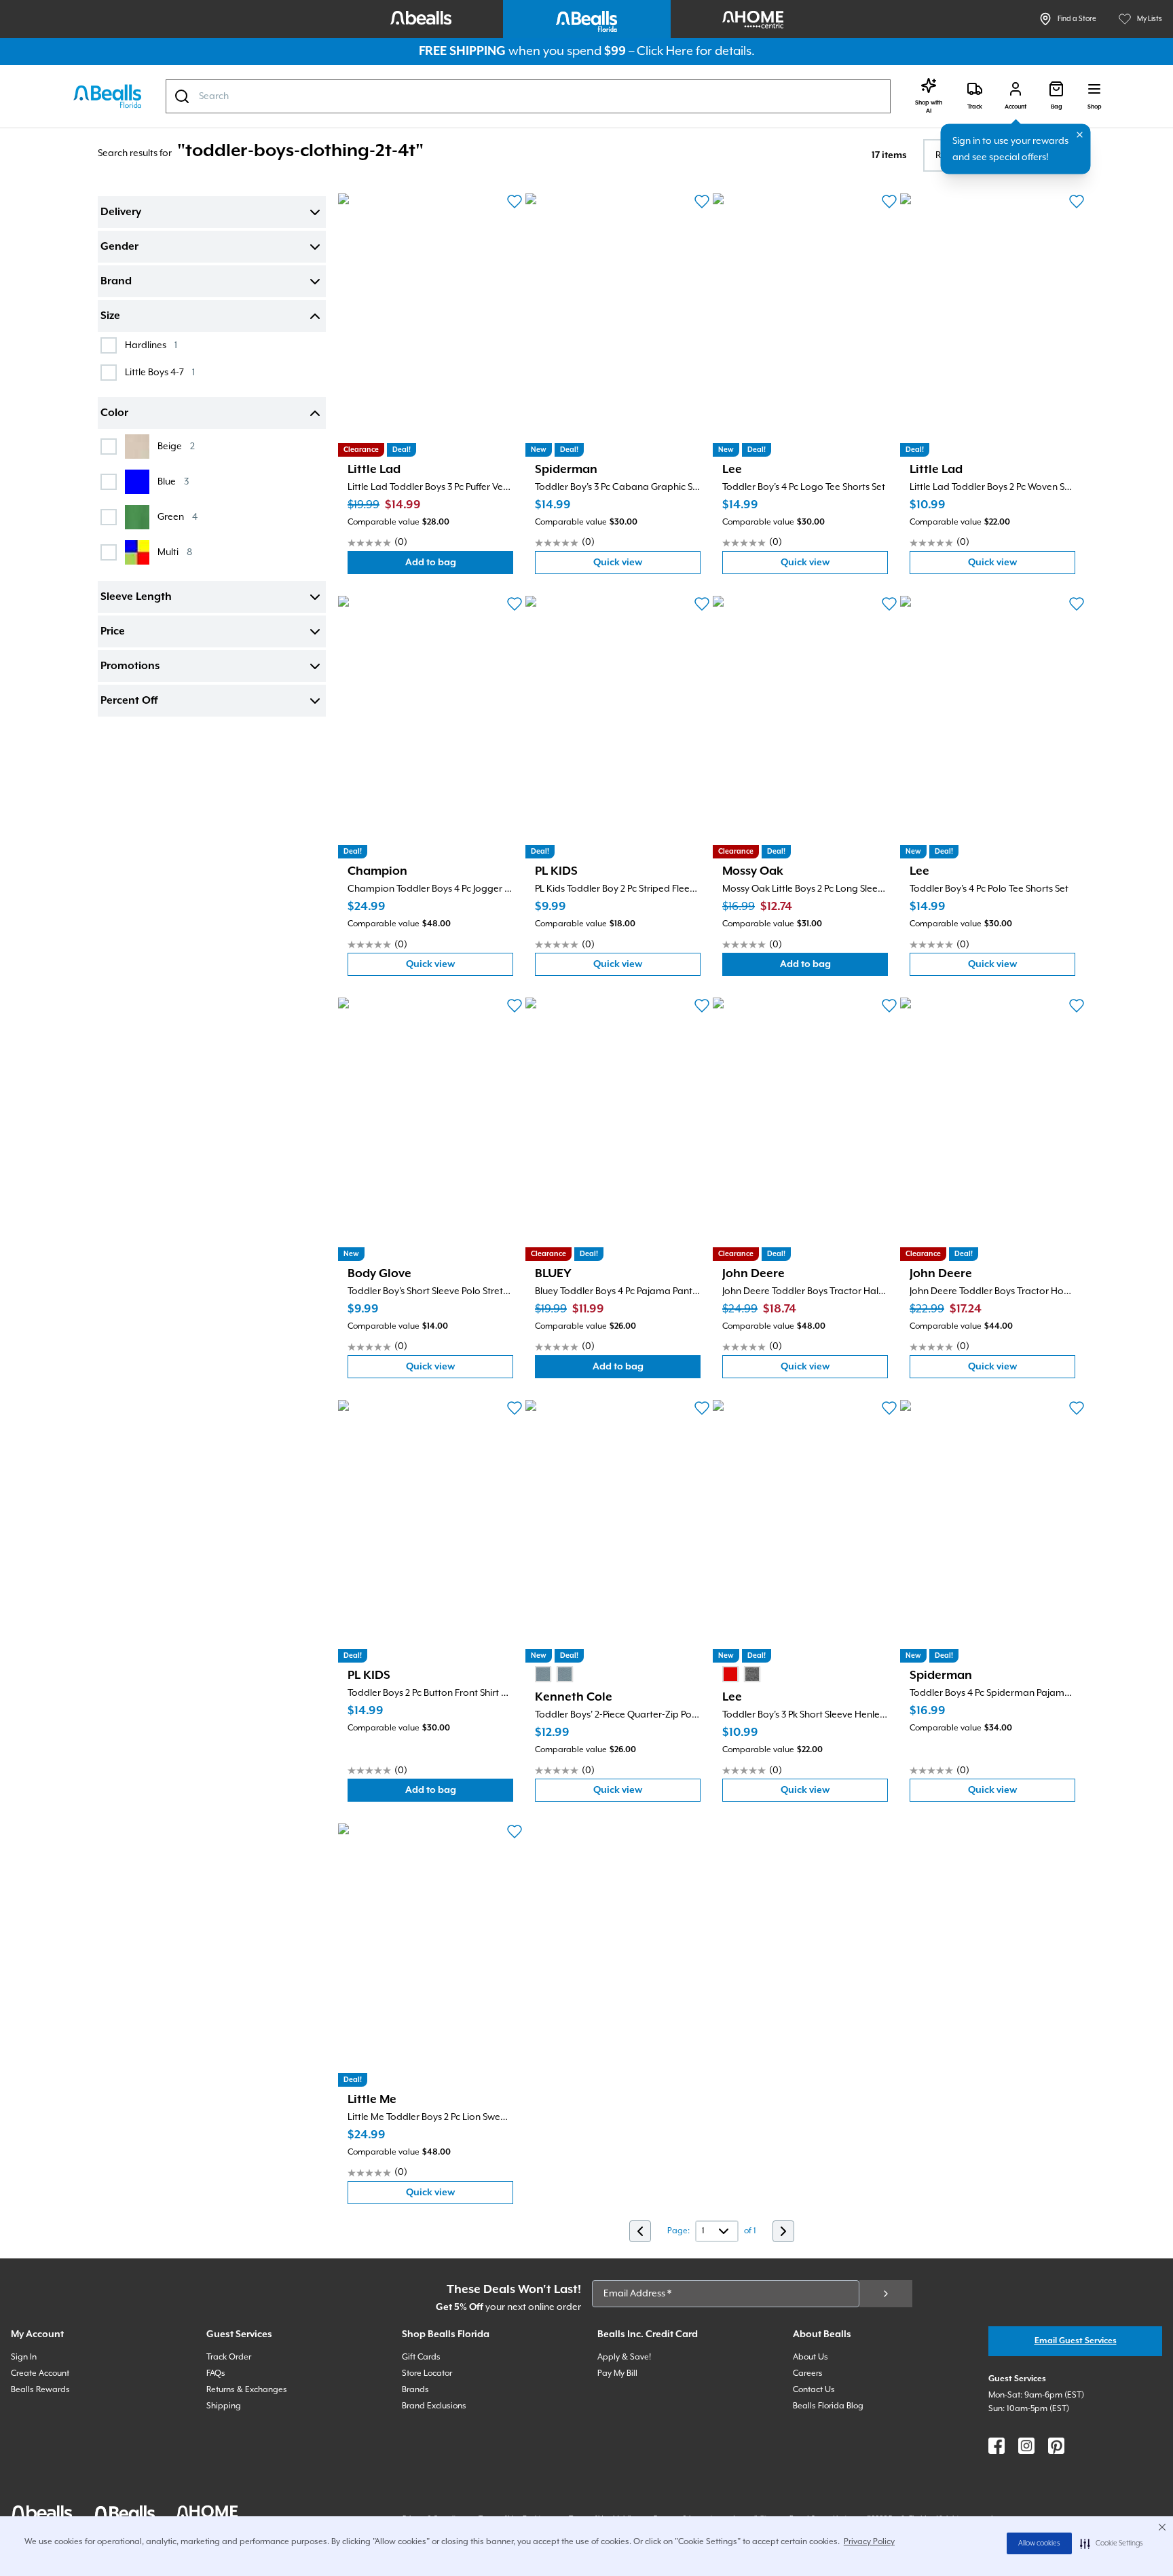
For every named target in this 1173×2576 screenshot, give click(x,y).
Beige (176, 446)
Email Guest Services (1076, 2341)
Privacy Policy (869, 2542)
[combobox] (528, 96)
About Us (811, 2357)
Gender (119, 247)
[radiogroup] (554, 1674)
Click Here (665, 51)
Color (114, 413)
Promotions (130, 666)
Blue (173, 481)
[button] (1112, 2543)
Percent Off (129, 701)
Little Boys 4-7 (160, 372)
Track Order (229, 2357)
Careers (808, 2373)
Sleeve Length (136, 597)
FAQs (216, 2373)
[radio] (543, 1674)
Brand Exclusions (434, 2406)
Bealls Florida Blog (828, 2406)
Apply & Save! (624, 2357)
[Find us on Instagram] (1026, 2446)
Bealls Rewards (40, 2390)
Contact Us (814, 2390)
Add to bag (459, 566)
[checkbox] (109, 345)
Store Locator (427, 2373)
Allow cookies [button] (1039, 2543)
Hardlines (151, 345)
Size (110, 316)
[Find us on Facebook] (997, 2446)
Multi (175, 552)
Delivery (121, 212)
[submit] (886, 2294)
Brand (116, 282)
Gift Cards (421, 2357)
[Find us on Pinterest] (1056, 2446)
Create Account (40, 2373)
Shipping (224, 2406)
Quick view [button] (647, 566)
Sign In (24, 2357)
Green (178, 517)
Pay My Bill (617, 2373)
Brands (415, 2390)
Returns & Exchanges (247, 2390)
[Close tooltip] (1080, 135)
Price (113, 632)
